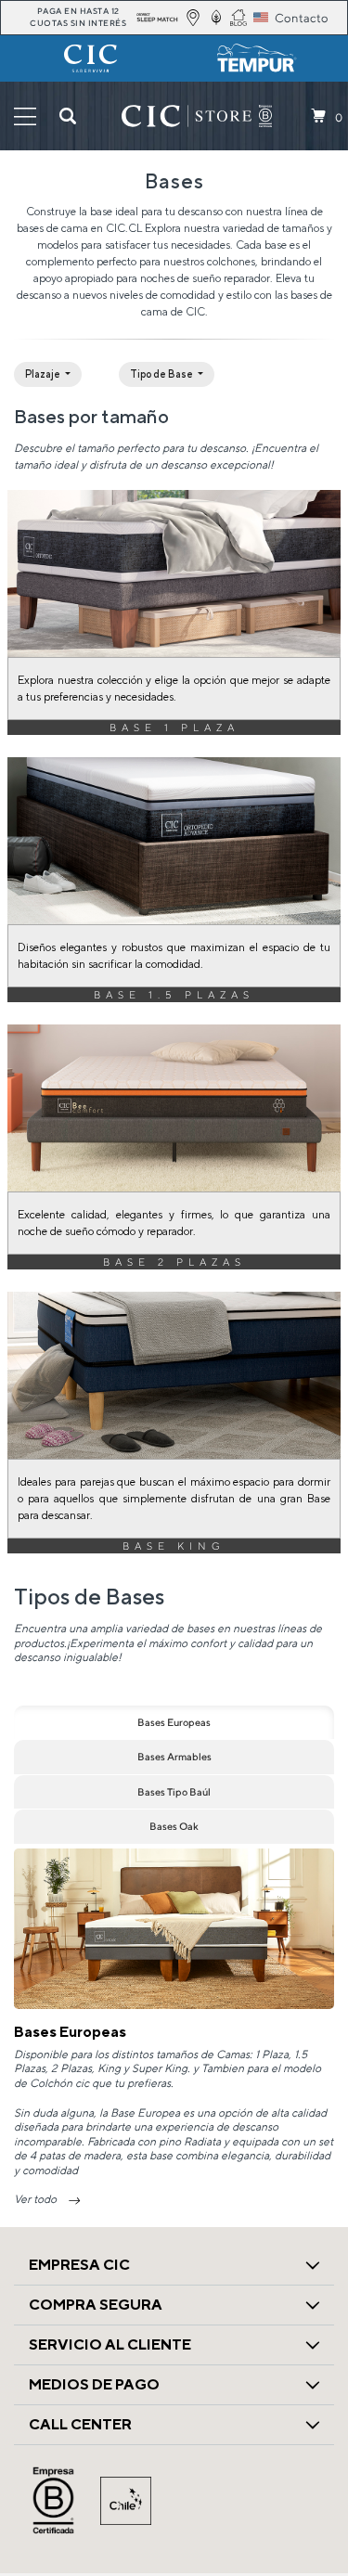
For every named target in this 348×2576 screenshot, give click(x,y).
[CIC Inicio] (187, 116)
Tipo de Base (162, 374)
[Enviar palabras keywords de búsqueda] (68, 116)
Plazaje (44, 374)
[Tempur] (258, 58)
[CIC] (91, 58)
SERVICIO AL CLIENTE (110, 2344)
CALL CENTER (80, 2424)
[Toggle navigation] (25, 116)
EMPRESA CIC (79, 2265)
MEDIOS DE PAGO (94, 2384)
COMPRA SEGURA (96, 2305)
